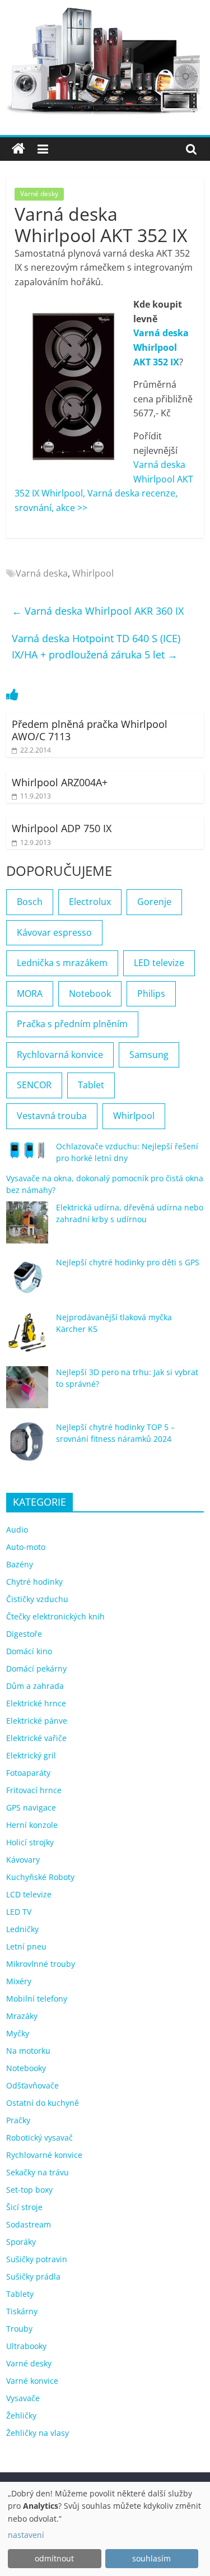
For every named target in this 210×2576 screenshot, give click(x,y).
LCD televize (29, 1894)
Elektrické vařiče (36, 1738)
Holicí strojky (30, 1842)
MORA (30, 994)
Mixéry (19, 1981)
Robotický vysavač (39, 2138)
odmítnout (54, 2558)
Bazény (20, 1564)
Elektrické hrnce (36, 1703)
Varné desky (39, 194)
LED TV (19, 1912)
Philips (151, 994)
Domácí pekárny (36, 1668)
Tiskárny (22, 2311)
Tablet (91, 1085)
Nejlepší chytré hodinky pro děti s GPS (128, 1262)
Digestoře (24, 1634)
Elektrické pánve (37, 1721)
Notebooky (26, 2068)
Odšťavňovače (32, 2085)
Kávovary (23, 1860)
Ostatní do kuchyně (43, 2103)
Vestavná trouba (52, 1116)
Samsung (149, 1055)
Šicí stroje (24, 2207)
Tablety (20, 2294)
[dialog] (105, 2529)
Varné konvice (32, 2381)
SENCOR (34, 1085)
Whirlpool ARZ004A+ (60, 782)
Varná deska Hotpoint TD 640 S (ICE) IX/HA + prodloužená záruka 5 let (96, 646)
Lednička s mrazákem (62, 963)
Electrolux (90, 902)
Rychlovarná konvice (60, 1055)
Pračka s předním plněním (72, 1024)
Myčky (18, 2033)
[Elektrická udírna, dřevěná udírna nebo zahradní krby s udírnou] (27, 1227)
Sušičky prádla (33, 2276)
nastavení (26, 2535)
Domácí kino (29, 1651)
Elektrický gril (31, 1755)
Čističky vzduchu (37, 1599)
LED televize (159, 963)
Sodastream (29, 2224)
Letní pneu (26, 1946)
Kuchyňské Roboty (40, 1877)
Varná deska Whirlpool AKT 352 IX (161, 347)
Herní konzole (32, 1825)
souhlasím (151, 2558)
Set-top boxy (29, 2190)
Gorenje (154, 902)
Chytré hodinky (34, 1582)
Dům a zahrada (35, 1686)
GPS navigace (31, 1807)
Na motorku (28, 2051)
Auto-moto (26, 1547)
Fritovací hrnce (34, 1790)
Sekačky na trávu (38, 2172)
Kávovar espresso (54, 932)
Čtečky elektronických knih (55, 1616)
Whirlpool (93, 573)
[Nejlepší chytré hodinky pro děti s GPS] (27, 1282)
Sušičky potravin (37, 2259)
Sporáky (21, 2242)
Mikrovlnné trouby (41, 1964)
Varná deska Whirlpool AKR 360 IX (98, 611)
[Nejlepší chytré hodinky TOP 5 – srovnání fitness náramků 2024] (27, 1447)
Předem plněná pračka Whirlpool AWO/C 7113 (90, 730)
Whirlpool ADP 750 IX (62, 828)
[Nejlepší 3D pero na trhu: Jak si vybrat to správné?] (27, 1392)
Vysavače (23, 2398)
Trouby (19, 2329)
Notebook (90, 994)
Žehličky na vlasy (38, 2433)
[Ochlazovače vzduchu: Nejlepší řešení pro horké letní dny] (27, 1155)
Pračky (18, 2120)
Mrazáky (22, 2016)
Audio (17, 1530)
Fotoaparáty (28, 1773)
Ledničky (22, 1929)
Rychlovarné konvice (44, 2155)
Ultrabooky (26, 2346)
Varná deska (42, 573)
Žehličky (21, 2415)
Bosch (30, 902)
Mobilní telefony (37, 1999)
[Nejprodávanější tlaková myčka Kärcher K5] (27, 1337)
